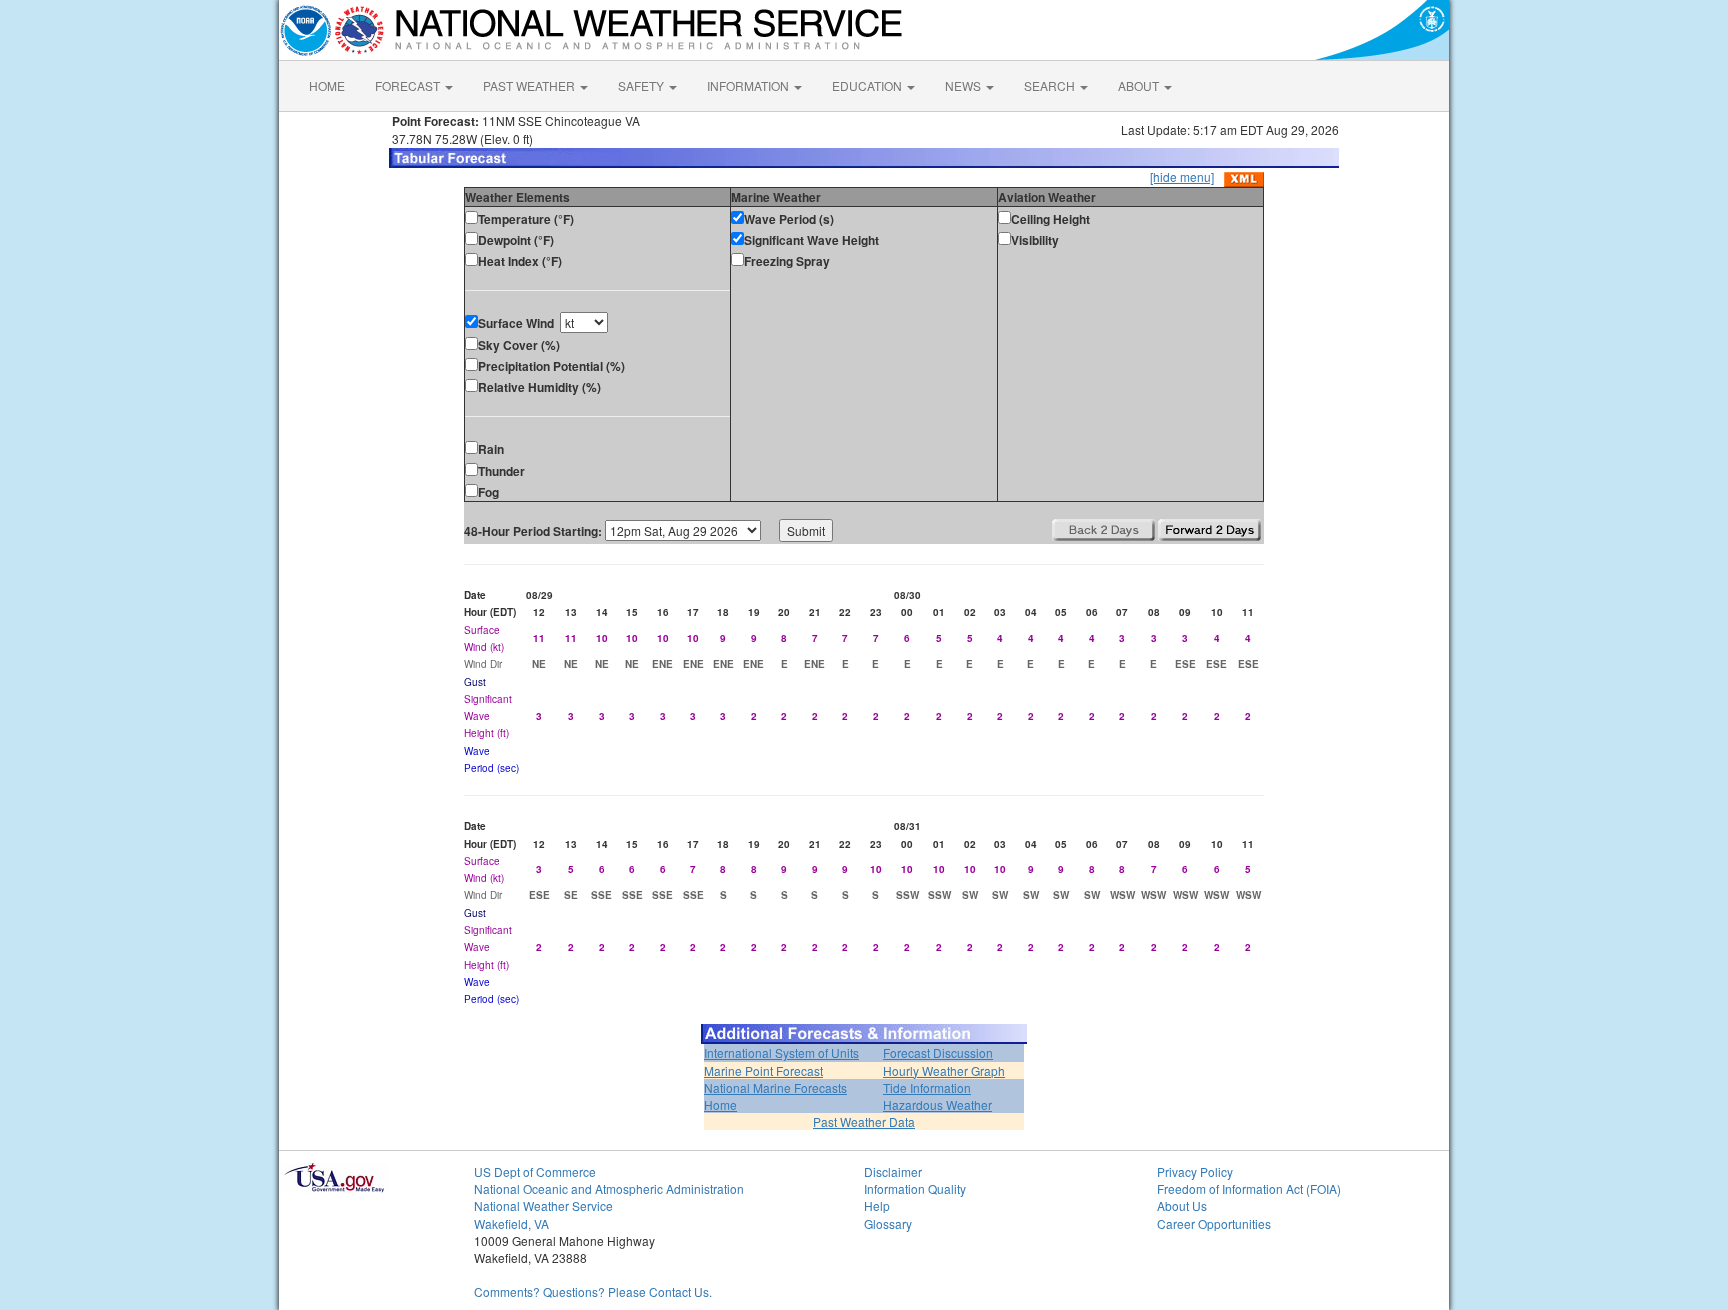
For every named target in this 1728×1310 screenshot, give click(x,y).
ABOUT (1140, 85)
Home (720, 1104)
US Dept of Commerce (535, 1171)
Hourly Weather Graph (944, 1070)
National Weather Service (543, 1205)
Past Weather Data (864, 1121)
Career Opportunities (1214, 1223)
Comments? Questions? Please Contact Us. (593, 1291)
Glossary (888, 1223)
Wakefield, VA (511, 1223)
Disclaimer (893, 1171)
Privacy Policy (1195, 1171)
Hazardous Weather (937, 1104)
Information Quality (915, 1188)
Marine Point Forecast (763, 1070)
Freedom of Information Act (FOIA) (1249, 1188)
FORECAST (409, 85)
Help (877, 1205)
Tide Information (927, 1087)
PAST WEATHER (530, 85)
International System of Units (781, 1052)
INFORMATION (749, 85)
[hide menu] (1182, 176)
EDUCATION (868, 85)
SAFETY (642, 85)
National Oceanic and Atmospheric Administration (609, 1188)
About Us (1182, 1205)
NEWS (964, 85)
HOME (327, 85)
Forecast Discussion (938, 1052)
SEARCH (1051, 85)
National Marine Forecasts (775, 1087)
